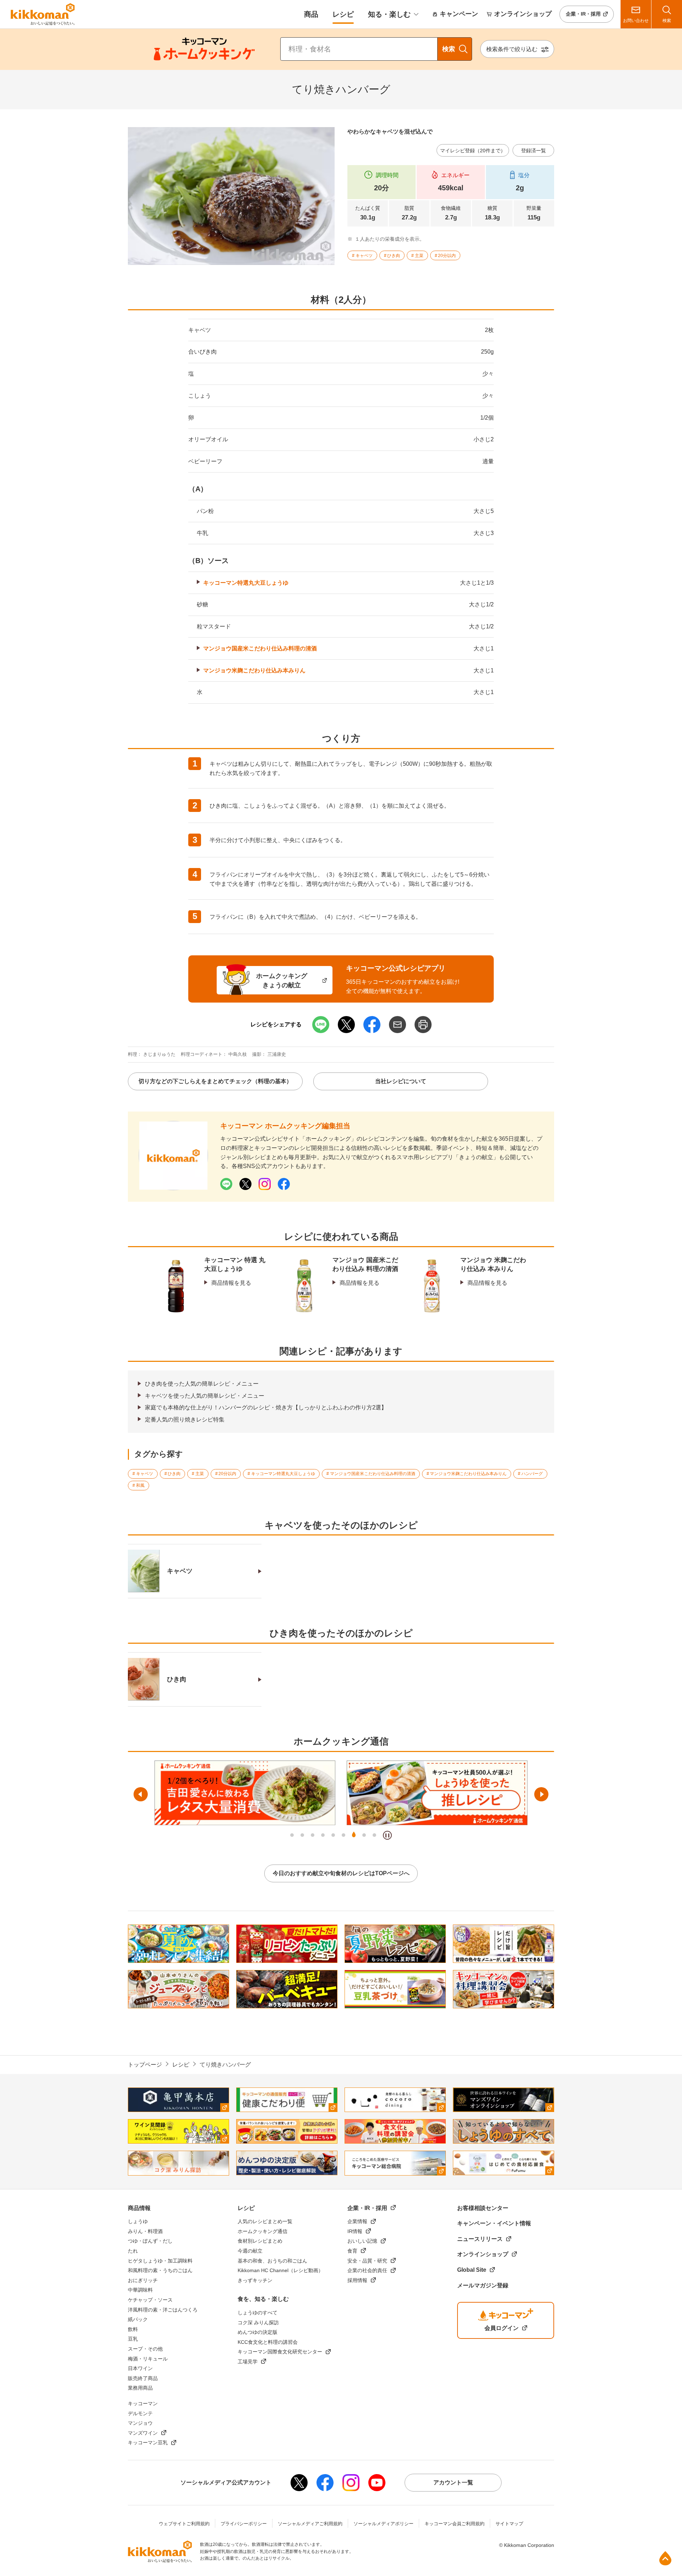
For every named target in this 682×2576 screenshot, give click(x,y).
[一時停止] (387, 1835)
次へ (541, 1794)
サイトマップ (509, 2524)
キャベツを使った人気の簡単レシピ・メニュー (205, 1396)
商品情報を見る (231, 1283)
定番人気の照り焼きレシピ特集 (185, 1420)
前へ (141, 1794)
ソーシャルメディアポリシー (383, 2524)
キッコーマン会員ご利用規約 (454, 2524)
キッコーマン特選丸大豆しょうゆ (246, 583)
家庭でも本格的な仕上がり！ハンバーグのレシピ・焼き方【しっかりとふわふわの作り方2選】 (266, 1407)
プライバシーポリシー (244, 2524)
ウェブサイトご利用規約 (184, 2524)
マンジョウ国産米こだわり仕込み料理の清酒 (260, 648)
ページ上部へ (665, 2558)
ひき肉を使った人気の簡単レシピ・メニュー (202, 1384)
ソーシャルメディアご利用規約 (310, 2524)
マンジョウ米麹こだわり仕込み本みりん (254, 670)
